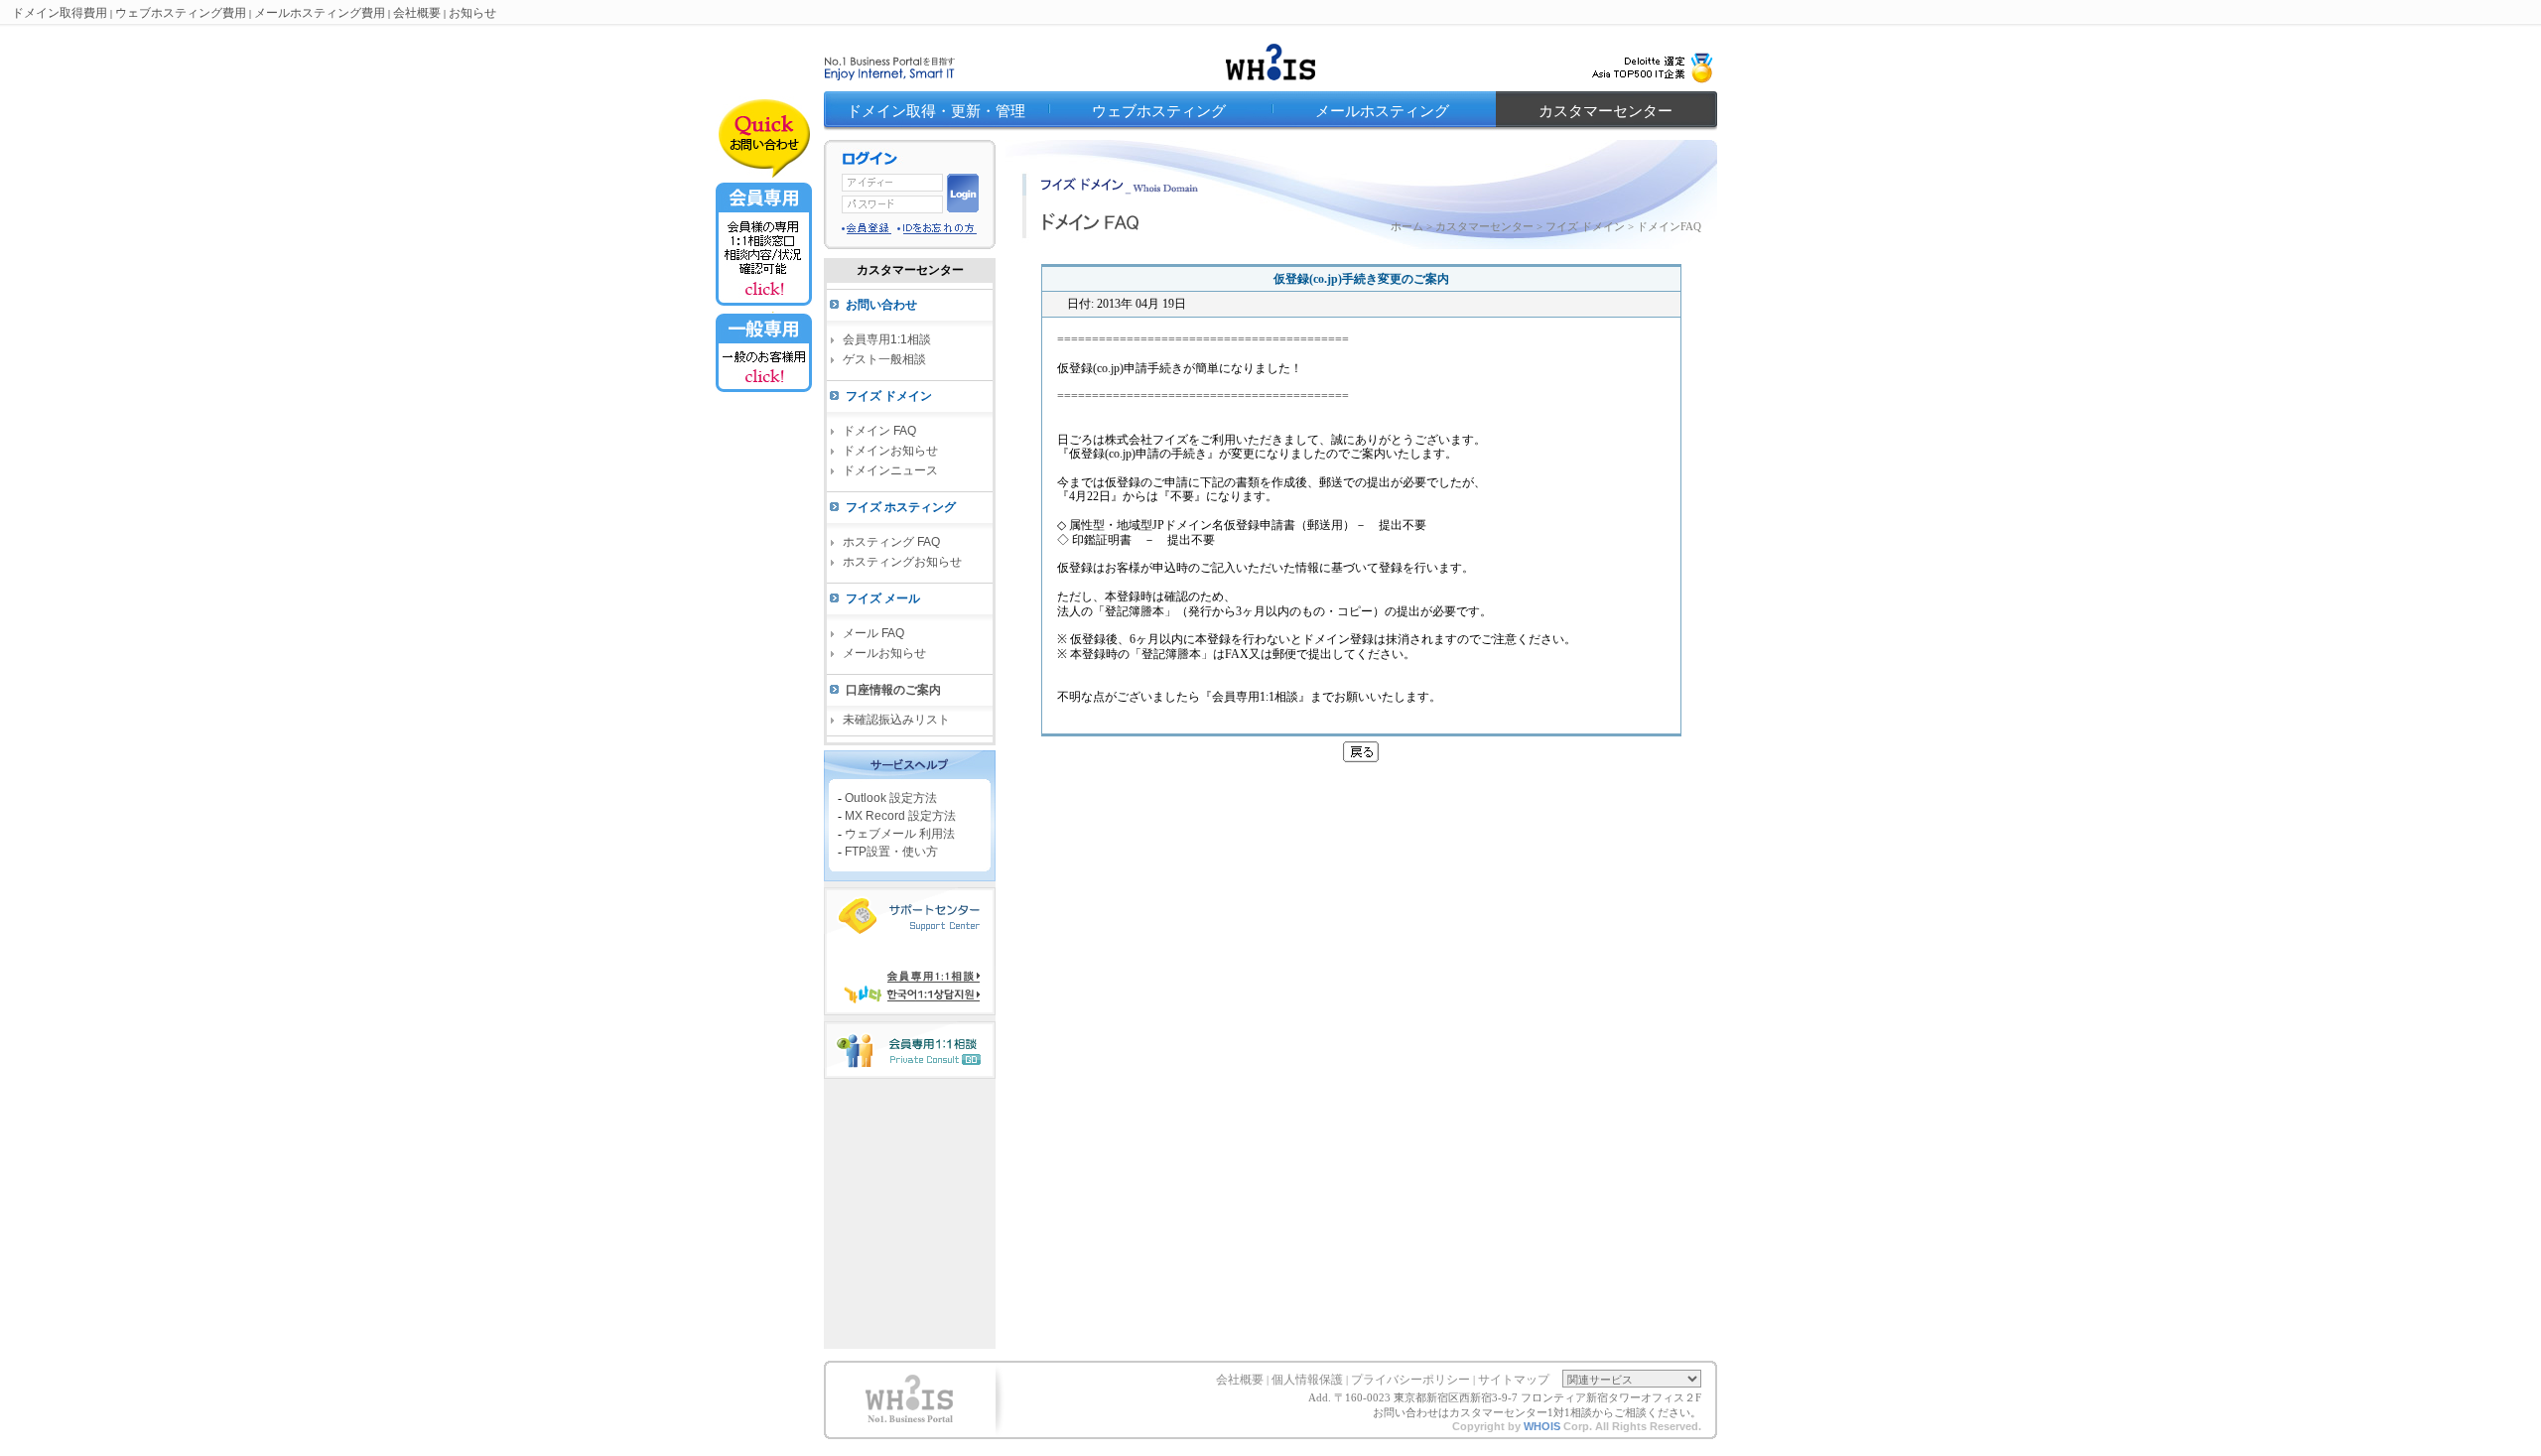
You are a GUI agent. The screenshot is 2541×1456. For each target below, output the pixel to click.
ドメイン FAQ (879, 431)
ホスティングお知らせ (902, 562)
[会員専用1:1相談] (764, 307)
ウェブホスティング (1159, 111)
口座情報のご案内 (893, 690)
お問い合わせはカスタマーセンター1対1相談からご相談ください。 (1537, 1412)
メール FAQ (873, 633)
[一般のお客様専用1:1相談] (764, 391)
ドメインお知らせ (890, 451)
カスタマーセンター (1605, 111)
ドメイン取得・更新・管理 (936, 111)
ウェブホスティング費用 (181, 13)
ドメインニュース (890, 470)
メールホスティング (1382, 111)
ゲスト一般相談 (884, 359)
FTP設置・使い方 (891, 851)
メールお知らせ (884, 653)
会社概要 (417, 13)
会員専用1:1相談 (887, 339)
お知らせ (472, 13)
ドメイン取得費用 (60, 13)
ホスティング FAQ (891, 542)
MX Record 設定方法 (900, 815)
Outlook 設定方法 (891, 797)
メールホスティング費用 (320, 13)
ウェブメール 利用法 (900, 833)
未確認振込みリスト (896, 720)
